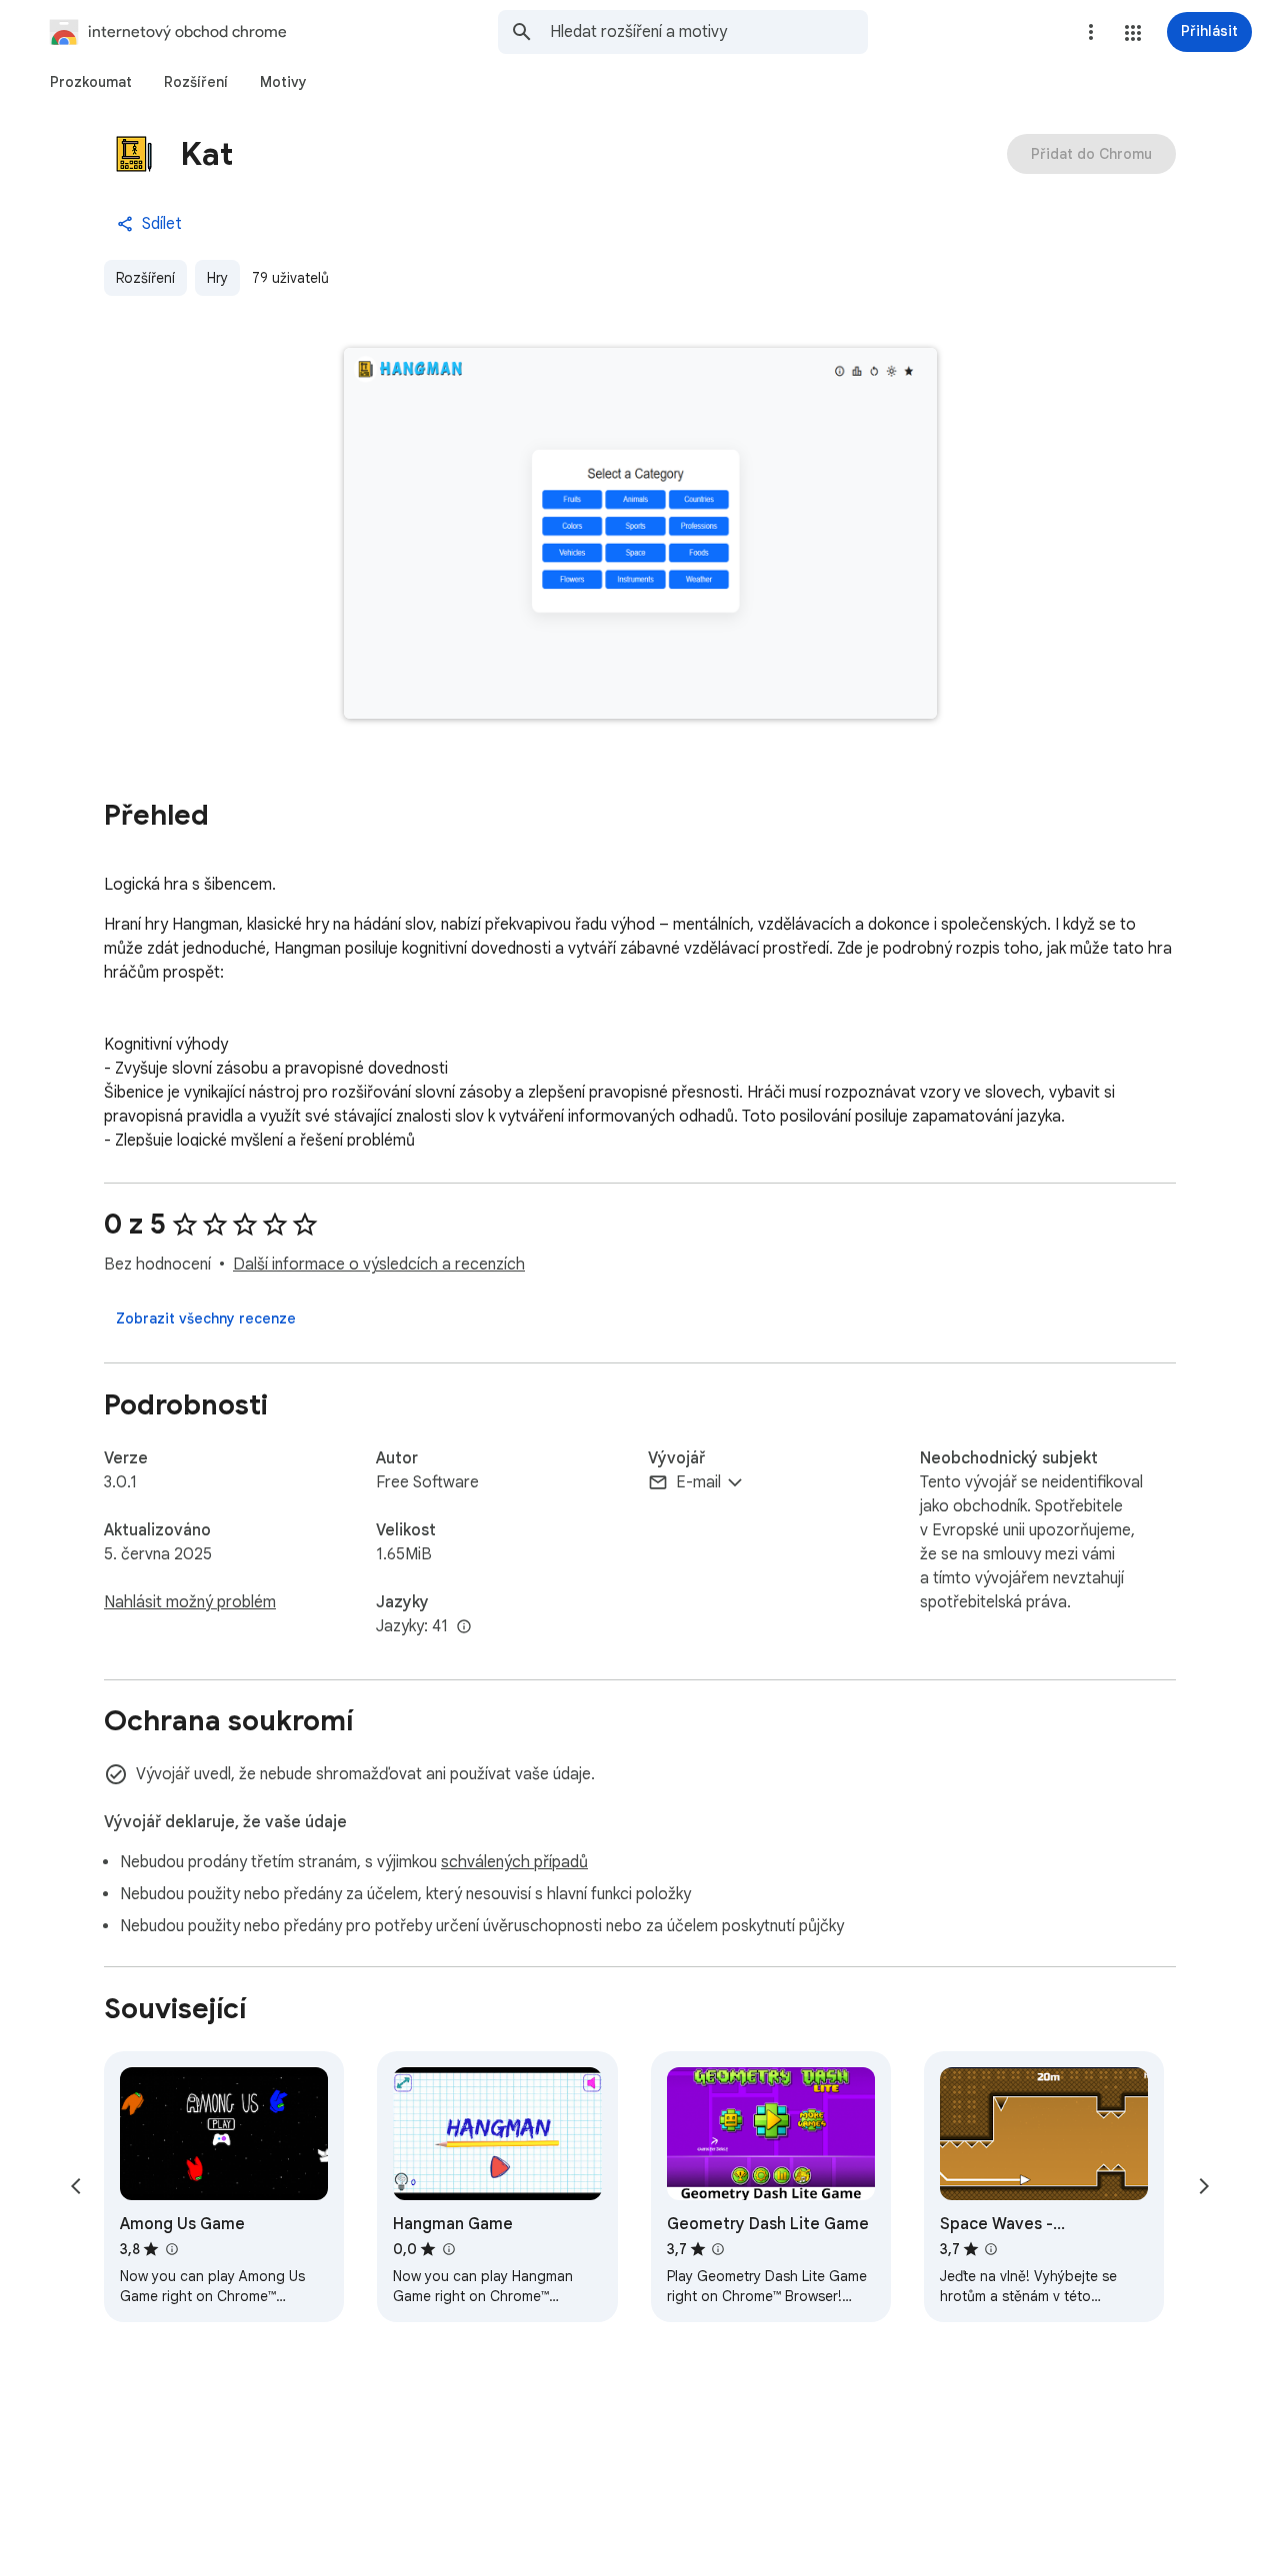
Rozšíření (145, 278)
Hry (217, 278)
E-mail (698, 1482)
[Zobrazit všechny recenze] (206, 1318)
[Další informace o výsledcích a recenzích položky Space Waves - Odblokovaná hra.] (991, 2249)
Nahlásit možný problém (190, 1602)
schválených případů (514, 1862)
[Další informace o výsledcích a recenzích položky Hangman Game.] (448, 2249)
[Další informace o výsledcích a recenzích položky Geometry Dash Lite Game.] (718, 2249)
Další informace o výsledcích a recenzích (379, 1265)
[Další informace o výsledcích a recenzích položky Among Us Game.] (171, 2249)
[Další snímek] (1204, 2186)
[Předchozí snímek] (76, 2186)
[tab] (91, 82)
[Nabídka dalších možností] (1091, 32)
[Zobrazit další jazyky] (464, 1627)
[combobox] (709, 32)
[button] (1133, 33)
